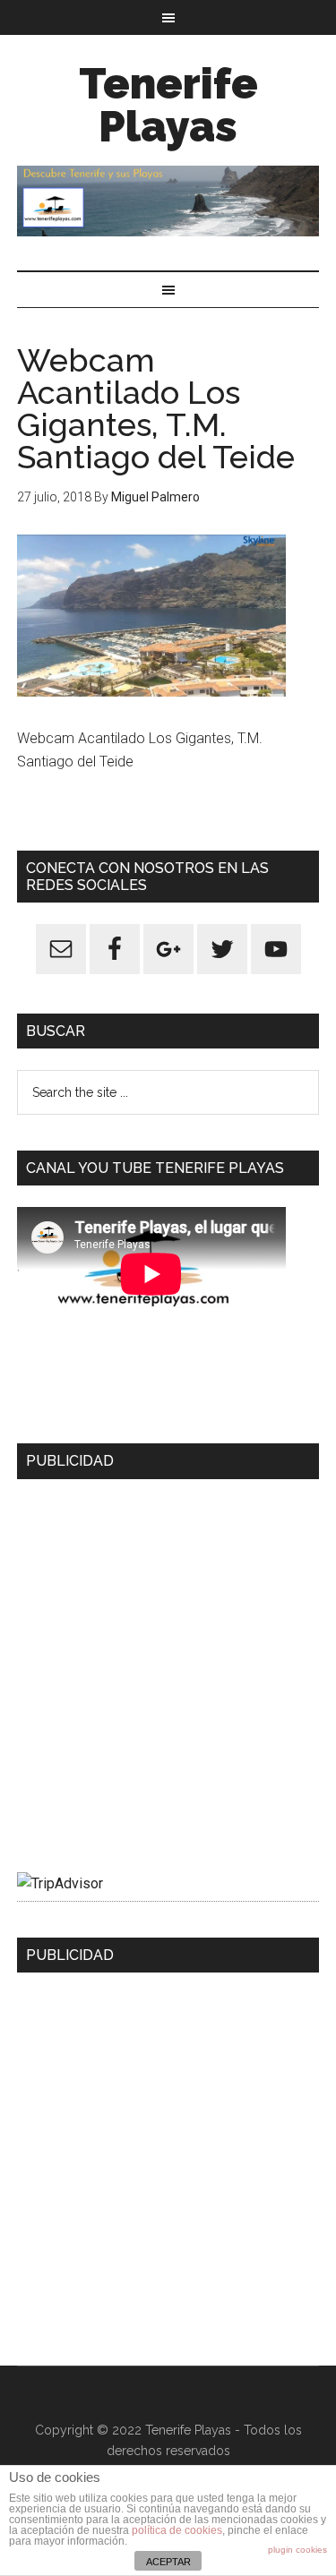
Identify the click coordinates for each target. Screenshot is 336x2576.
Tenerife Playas (168, 105)
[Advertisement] (168, 1669)
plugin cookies (297, 2550)
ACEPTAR (168, 2562)
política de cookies (177, 2530)
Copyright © (72, 2430)
